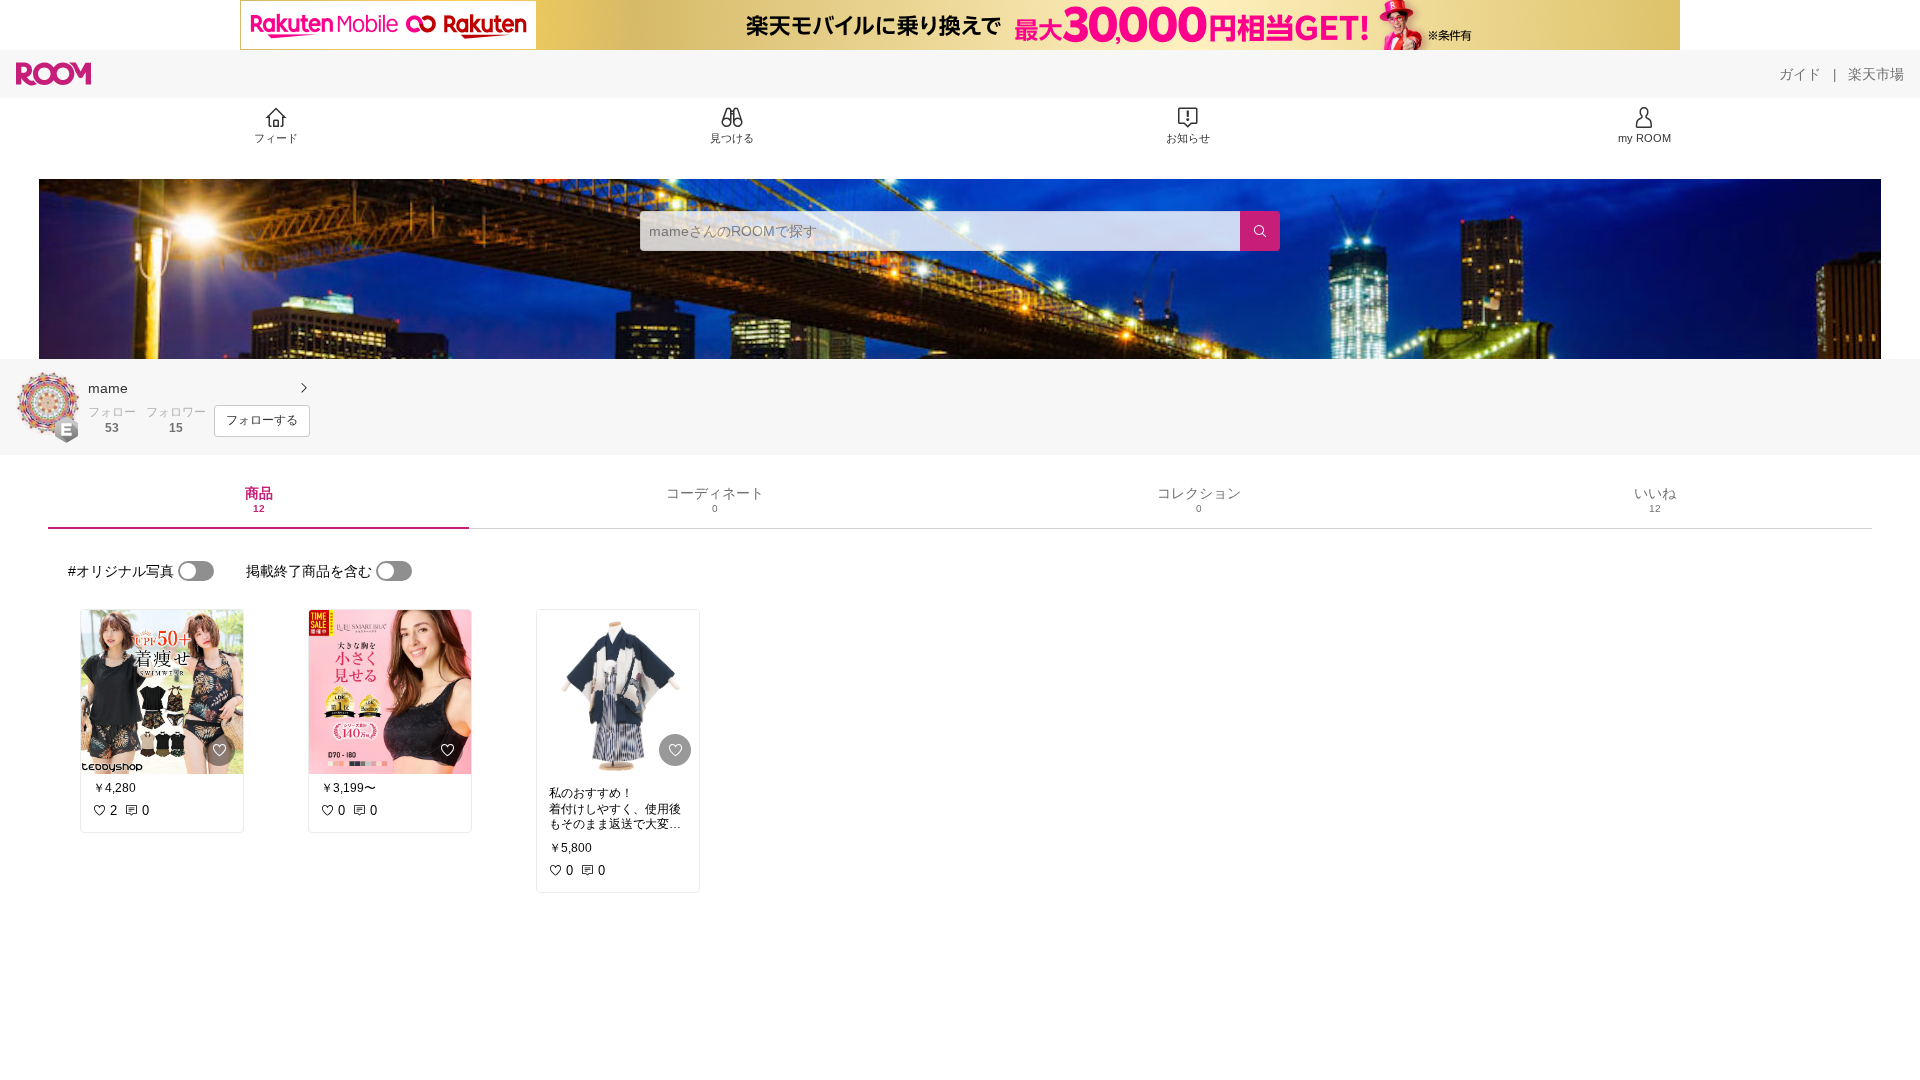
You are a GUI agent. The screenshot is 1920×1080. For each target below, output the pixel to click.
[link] (162, 692)
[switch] (196, 571)
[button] (48, 403)
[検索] (1260, 231)
